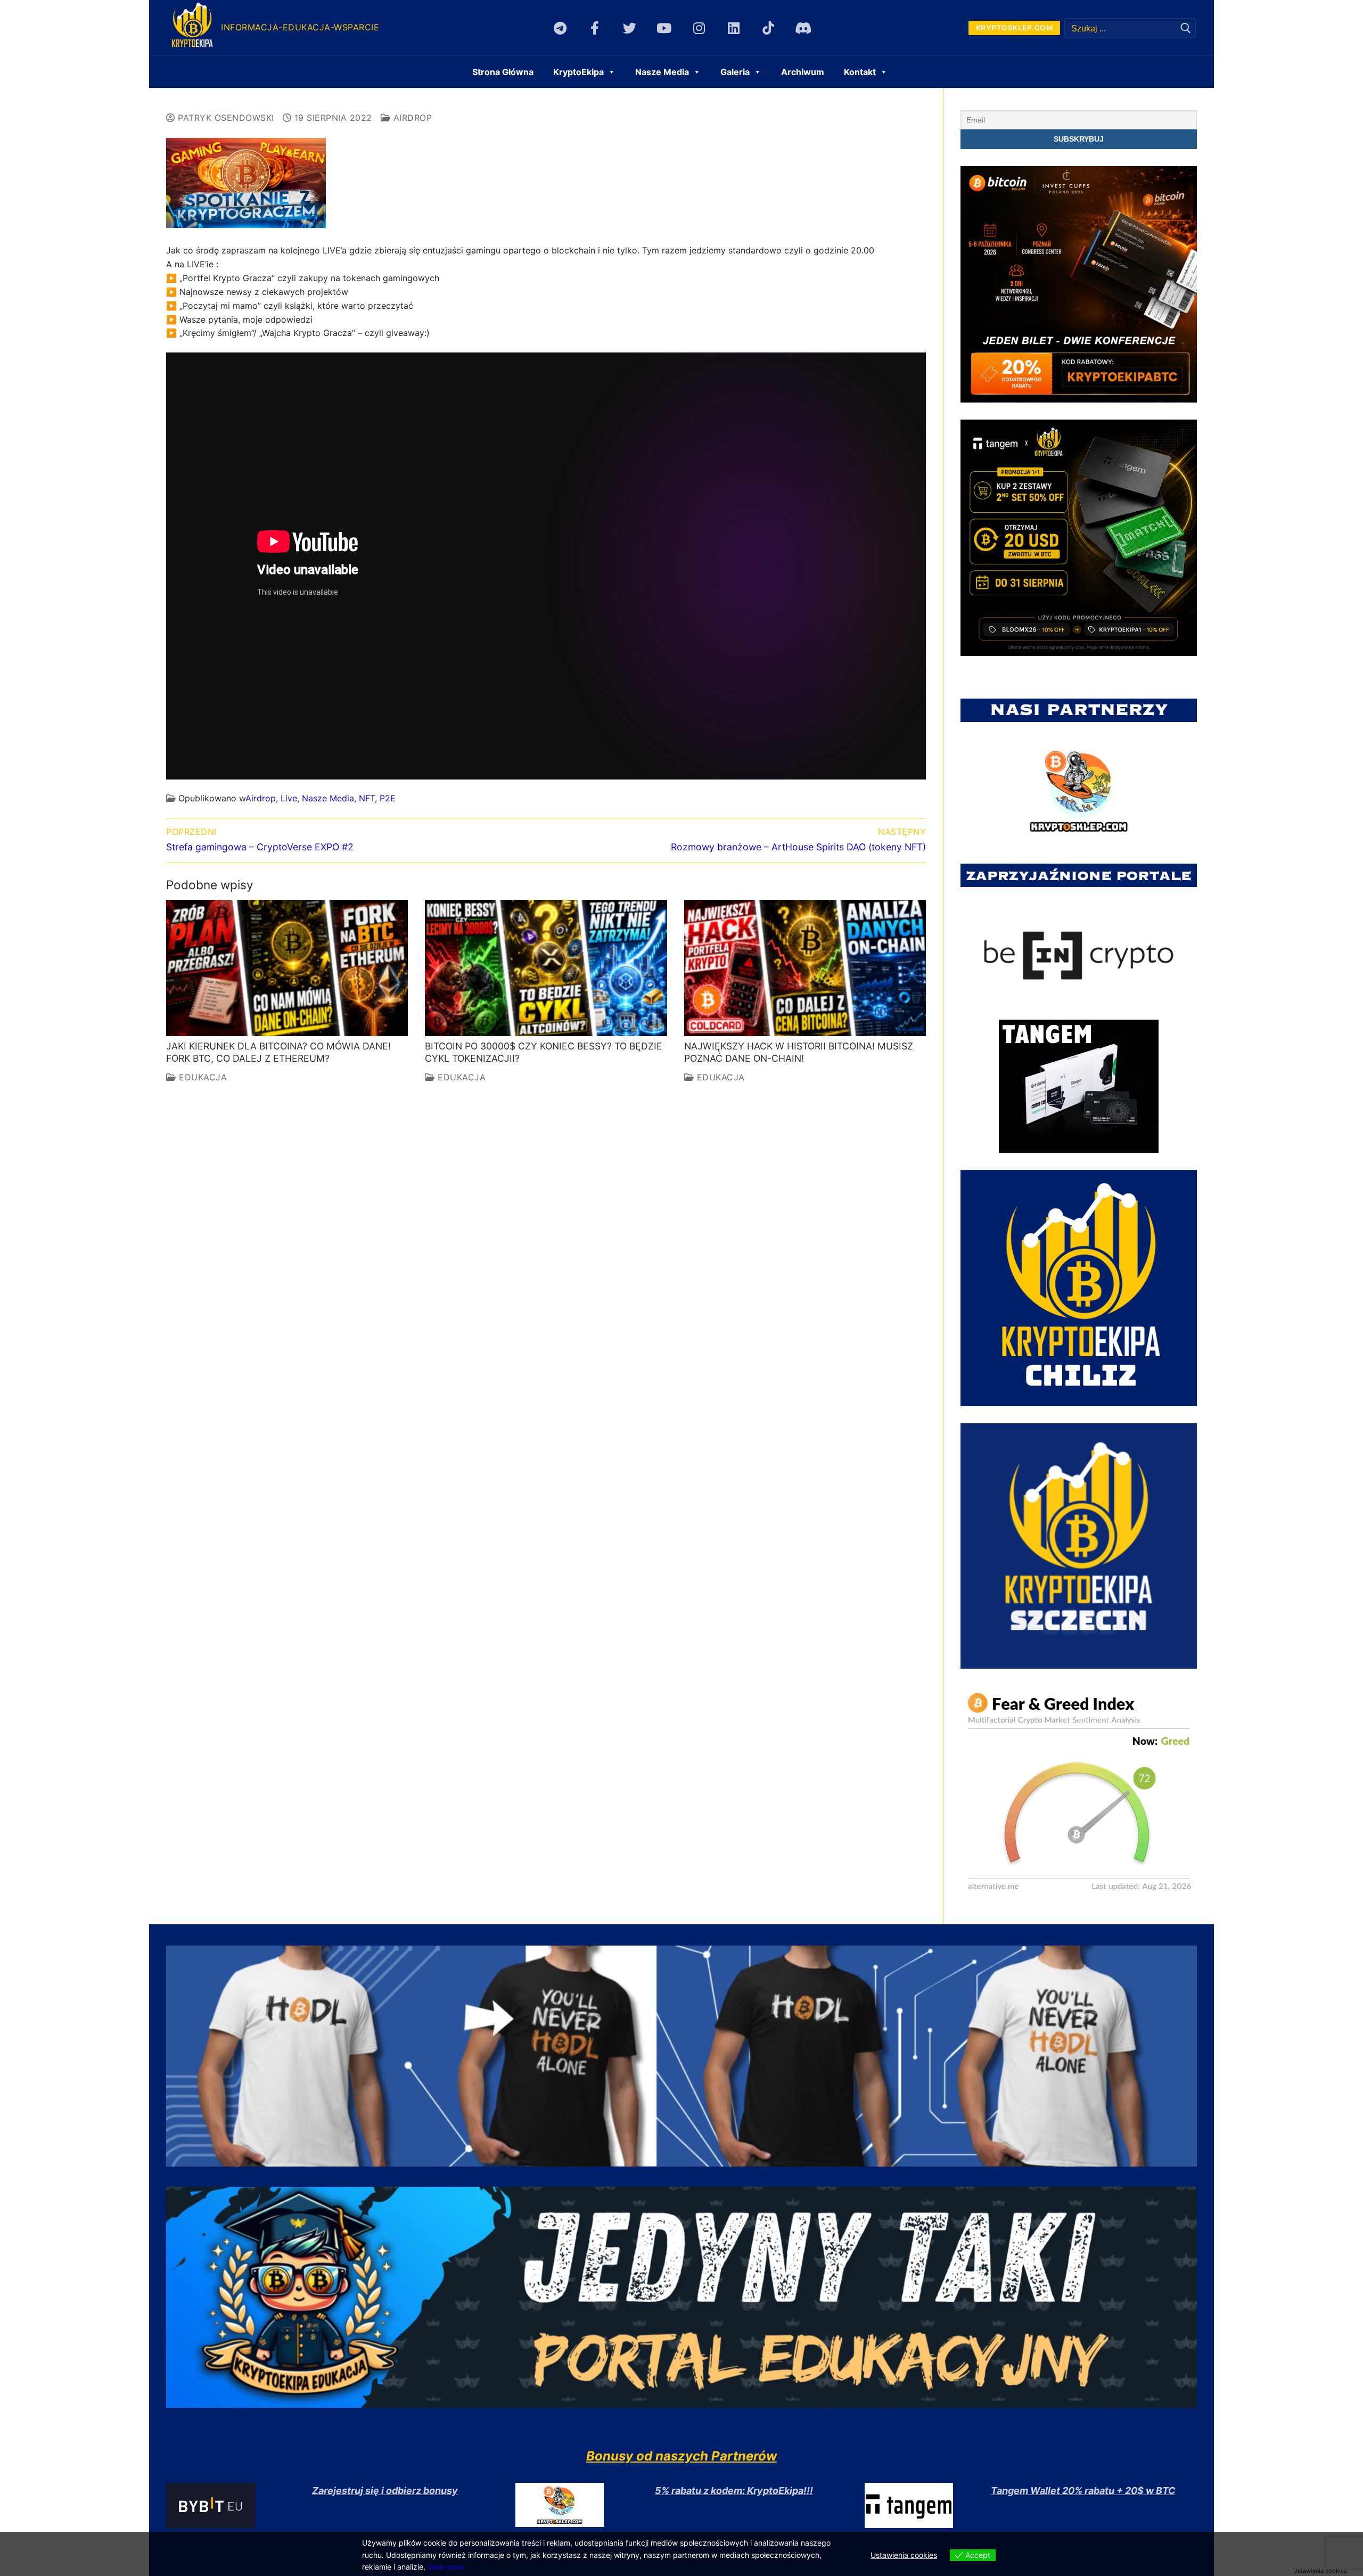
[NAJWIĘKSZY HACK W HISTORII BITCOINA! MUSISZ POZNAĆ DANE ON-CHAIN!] (805, 968)
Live (289, 798)
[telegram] (560, 28)
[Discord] (803, 28)
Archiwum (803, 72)
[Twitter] (630, 28)
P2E (388, 798)
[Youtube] (664, 28)
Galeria (735, 72)
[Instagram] (699, 28)
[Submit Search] (1186, 28)
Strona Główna (503, 72)
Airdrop (411, 118)
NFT (367, 798)
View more (446, 2567)
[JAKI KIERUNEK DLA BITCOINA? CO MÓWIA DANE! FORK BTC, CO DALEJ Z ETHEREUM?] (287, 968)
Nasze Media (328, 798)
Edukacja (202, 1077)
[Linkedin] (733, 28)
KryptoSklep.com (1015, 28)
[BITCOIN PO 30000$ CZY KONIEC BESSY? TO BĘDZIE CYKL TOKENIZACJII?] (546, 968)
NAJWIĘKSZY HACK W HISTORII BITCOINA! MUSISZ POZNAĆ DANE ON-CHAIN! (799, 1052)
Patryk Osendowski (225, 118)
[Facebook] (595, 28)
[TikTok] (768, 28)
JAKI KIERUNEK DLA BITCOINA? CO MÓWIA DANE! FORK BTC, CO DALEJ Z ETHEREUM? (278, 1052)
